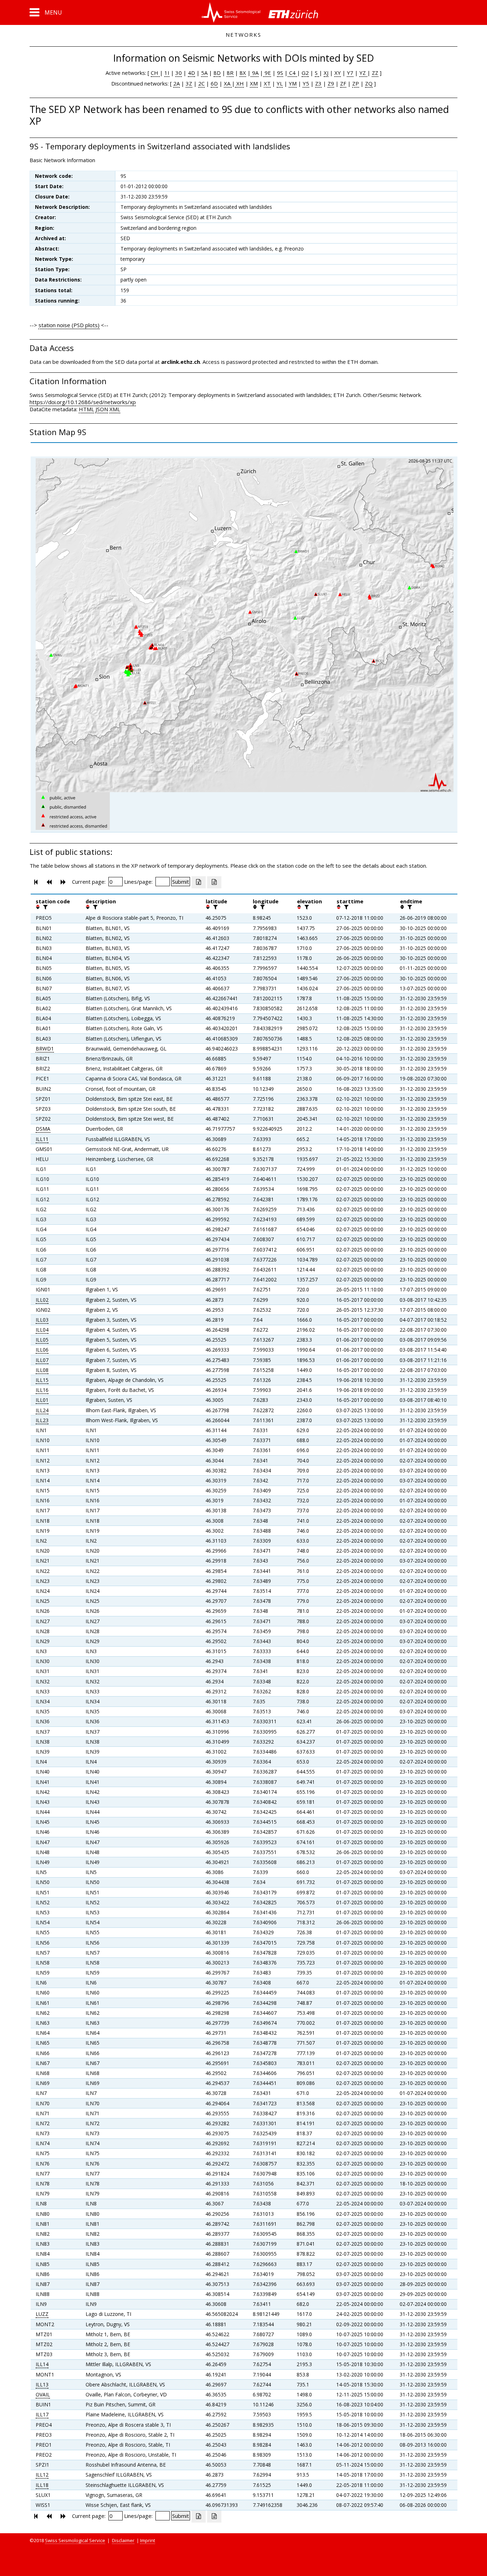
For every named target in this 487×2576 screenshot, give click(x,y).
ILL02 (42, 1300)
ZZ (375, 73)
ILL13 (42, 2384)
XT (267, 83)
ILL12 (42, 2475)
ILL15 (42, 1380)
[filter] (45, 907)
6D (214, 83)
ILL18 (42, 2485)
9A (255, 73)
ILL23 (42, 1420)
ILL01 (42, 1400)
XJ (326, 73)
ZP (356, 83)
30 (179, 73)
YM (293, 83)
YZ (363, 73)
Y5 (306, 83)
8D (217, 73)
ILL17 (42, 2414)
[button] (46, 12)
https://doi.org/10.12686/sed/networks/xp (83, 402)
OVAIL (43, 2394)
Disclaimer (123, 2540)
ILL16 (42, 1390)
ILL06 (42, 1350)
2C (201, 83)
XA (228, 83)
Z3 (318, 83)
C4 (292, 73)
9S (280, 73)
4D (191, 73)
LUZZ (42, 2314)
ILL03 (42, 1320)
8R (230, 73)
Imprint (148, 2540)
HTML (86, 409)
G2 (305, 73)
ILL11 (42, 1139)
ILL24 (42, 1410)
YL (280, 83)
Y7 (350, 73)
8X (243, 73)
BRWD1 (45, 1049)
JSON (102, 409)
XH (239, 83)
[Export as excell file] (199, 882)
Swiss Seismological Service (75, 2540)
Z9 (331, 83)
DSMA (43, 1129)
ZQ (369, 83)
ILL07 (42, 1360)
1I (167, 73)
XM (254, 83)
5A (204, 73)
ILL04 (42, 1330)
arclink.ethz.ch (181, 362)
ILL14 (42, 2364)
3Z (189, 83)
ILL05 (42, 1340)
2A (176, 83)
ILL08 (42, 1370)
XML (115, 409)
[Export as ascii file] (214, 882)
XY (338, 73)
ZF (343, 83)
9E (267, 73)
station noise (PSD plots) (69, 325)
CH (155, 73)
